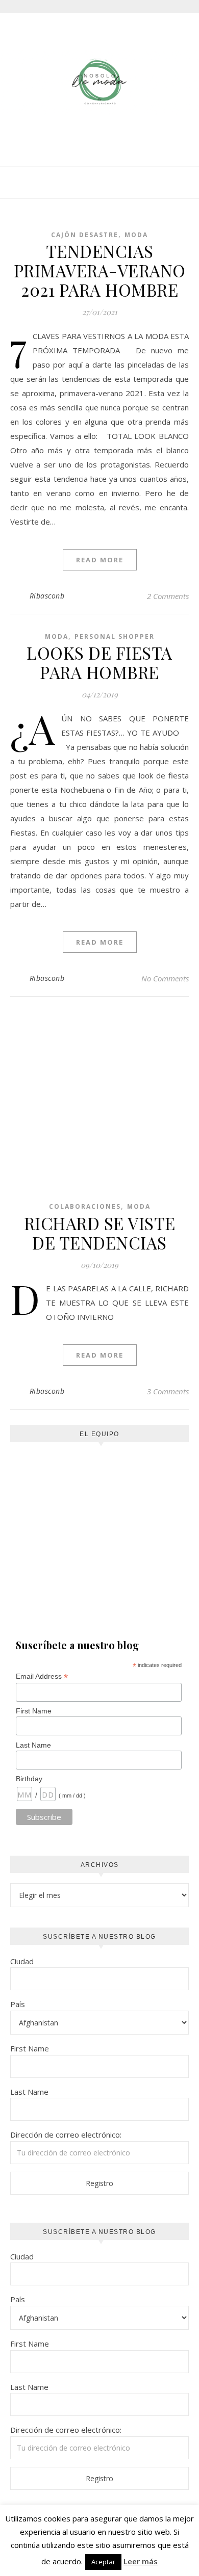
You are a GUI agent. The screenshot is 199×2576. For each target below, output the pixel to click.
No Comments (165, 978)
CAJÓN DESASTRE (85, 235)
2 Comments (168, 596)
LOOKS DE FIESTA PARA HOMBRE (99, 662)
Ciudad (22, 1961)
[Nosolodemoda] (99, 82)
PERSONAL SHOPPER (115, 636)
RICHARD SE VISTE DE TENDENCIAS (100, 1233)
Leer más (141, 2561)
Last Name (33, 1745)
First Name (34, 1711)
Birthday (29, 1779)
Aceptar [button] (103, 2562)
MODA (136, 235)
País (18, 2004)
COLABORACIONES (85, 1206)
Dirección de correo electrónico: (66, 2135)
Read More (100, 560)
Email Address (42, 1676)
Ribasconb (47, 596)
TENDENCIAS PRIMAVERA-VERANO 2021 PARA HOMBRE (100, 270)
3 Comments (168, 1391)
